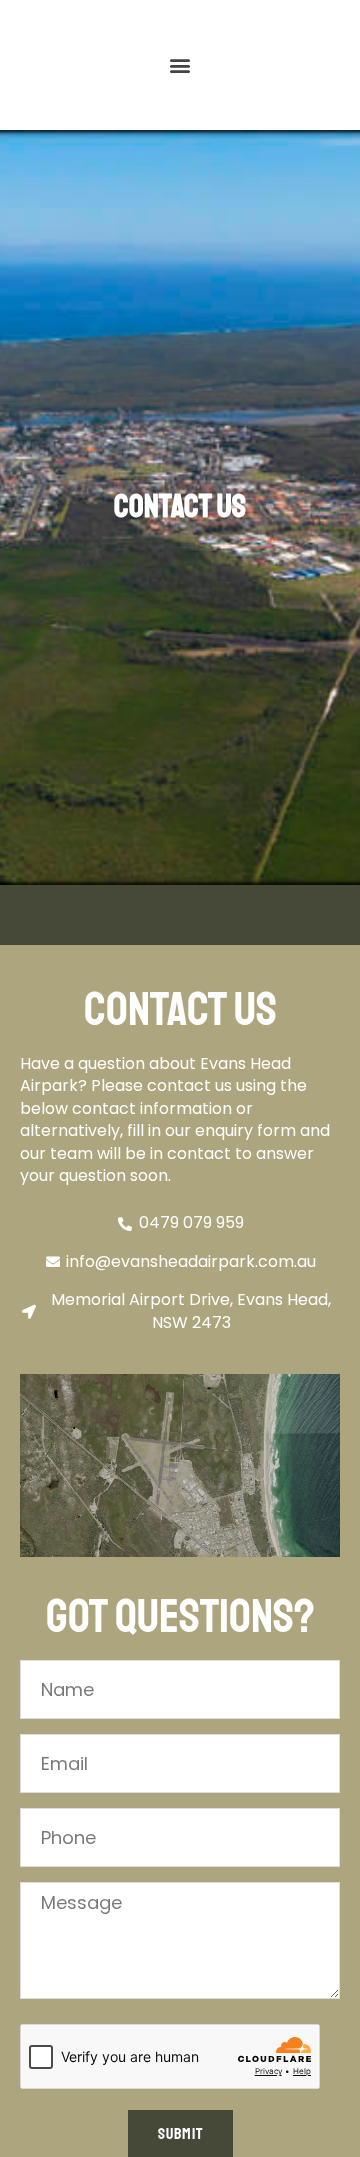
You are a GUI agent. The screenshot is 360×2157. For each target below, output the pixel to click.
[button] (180, 65)
